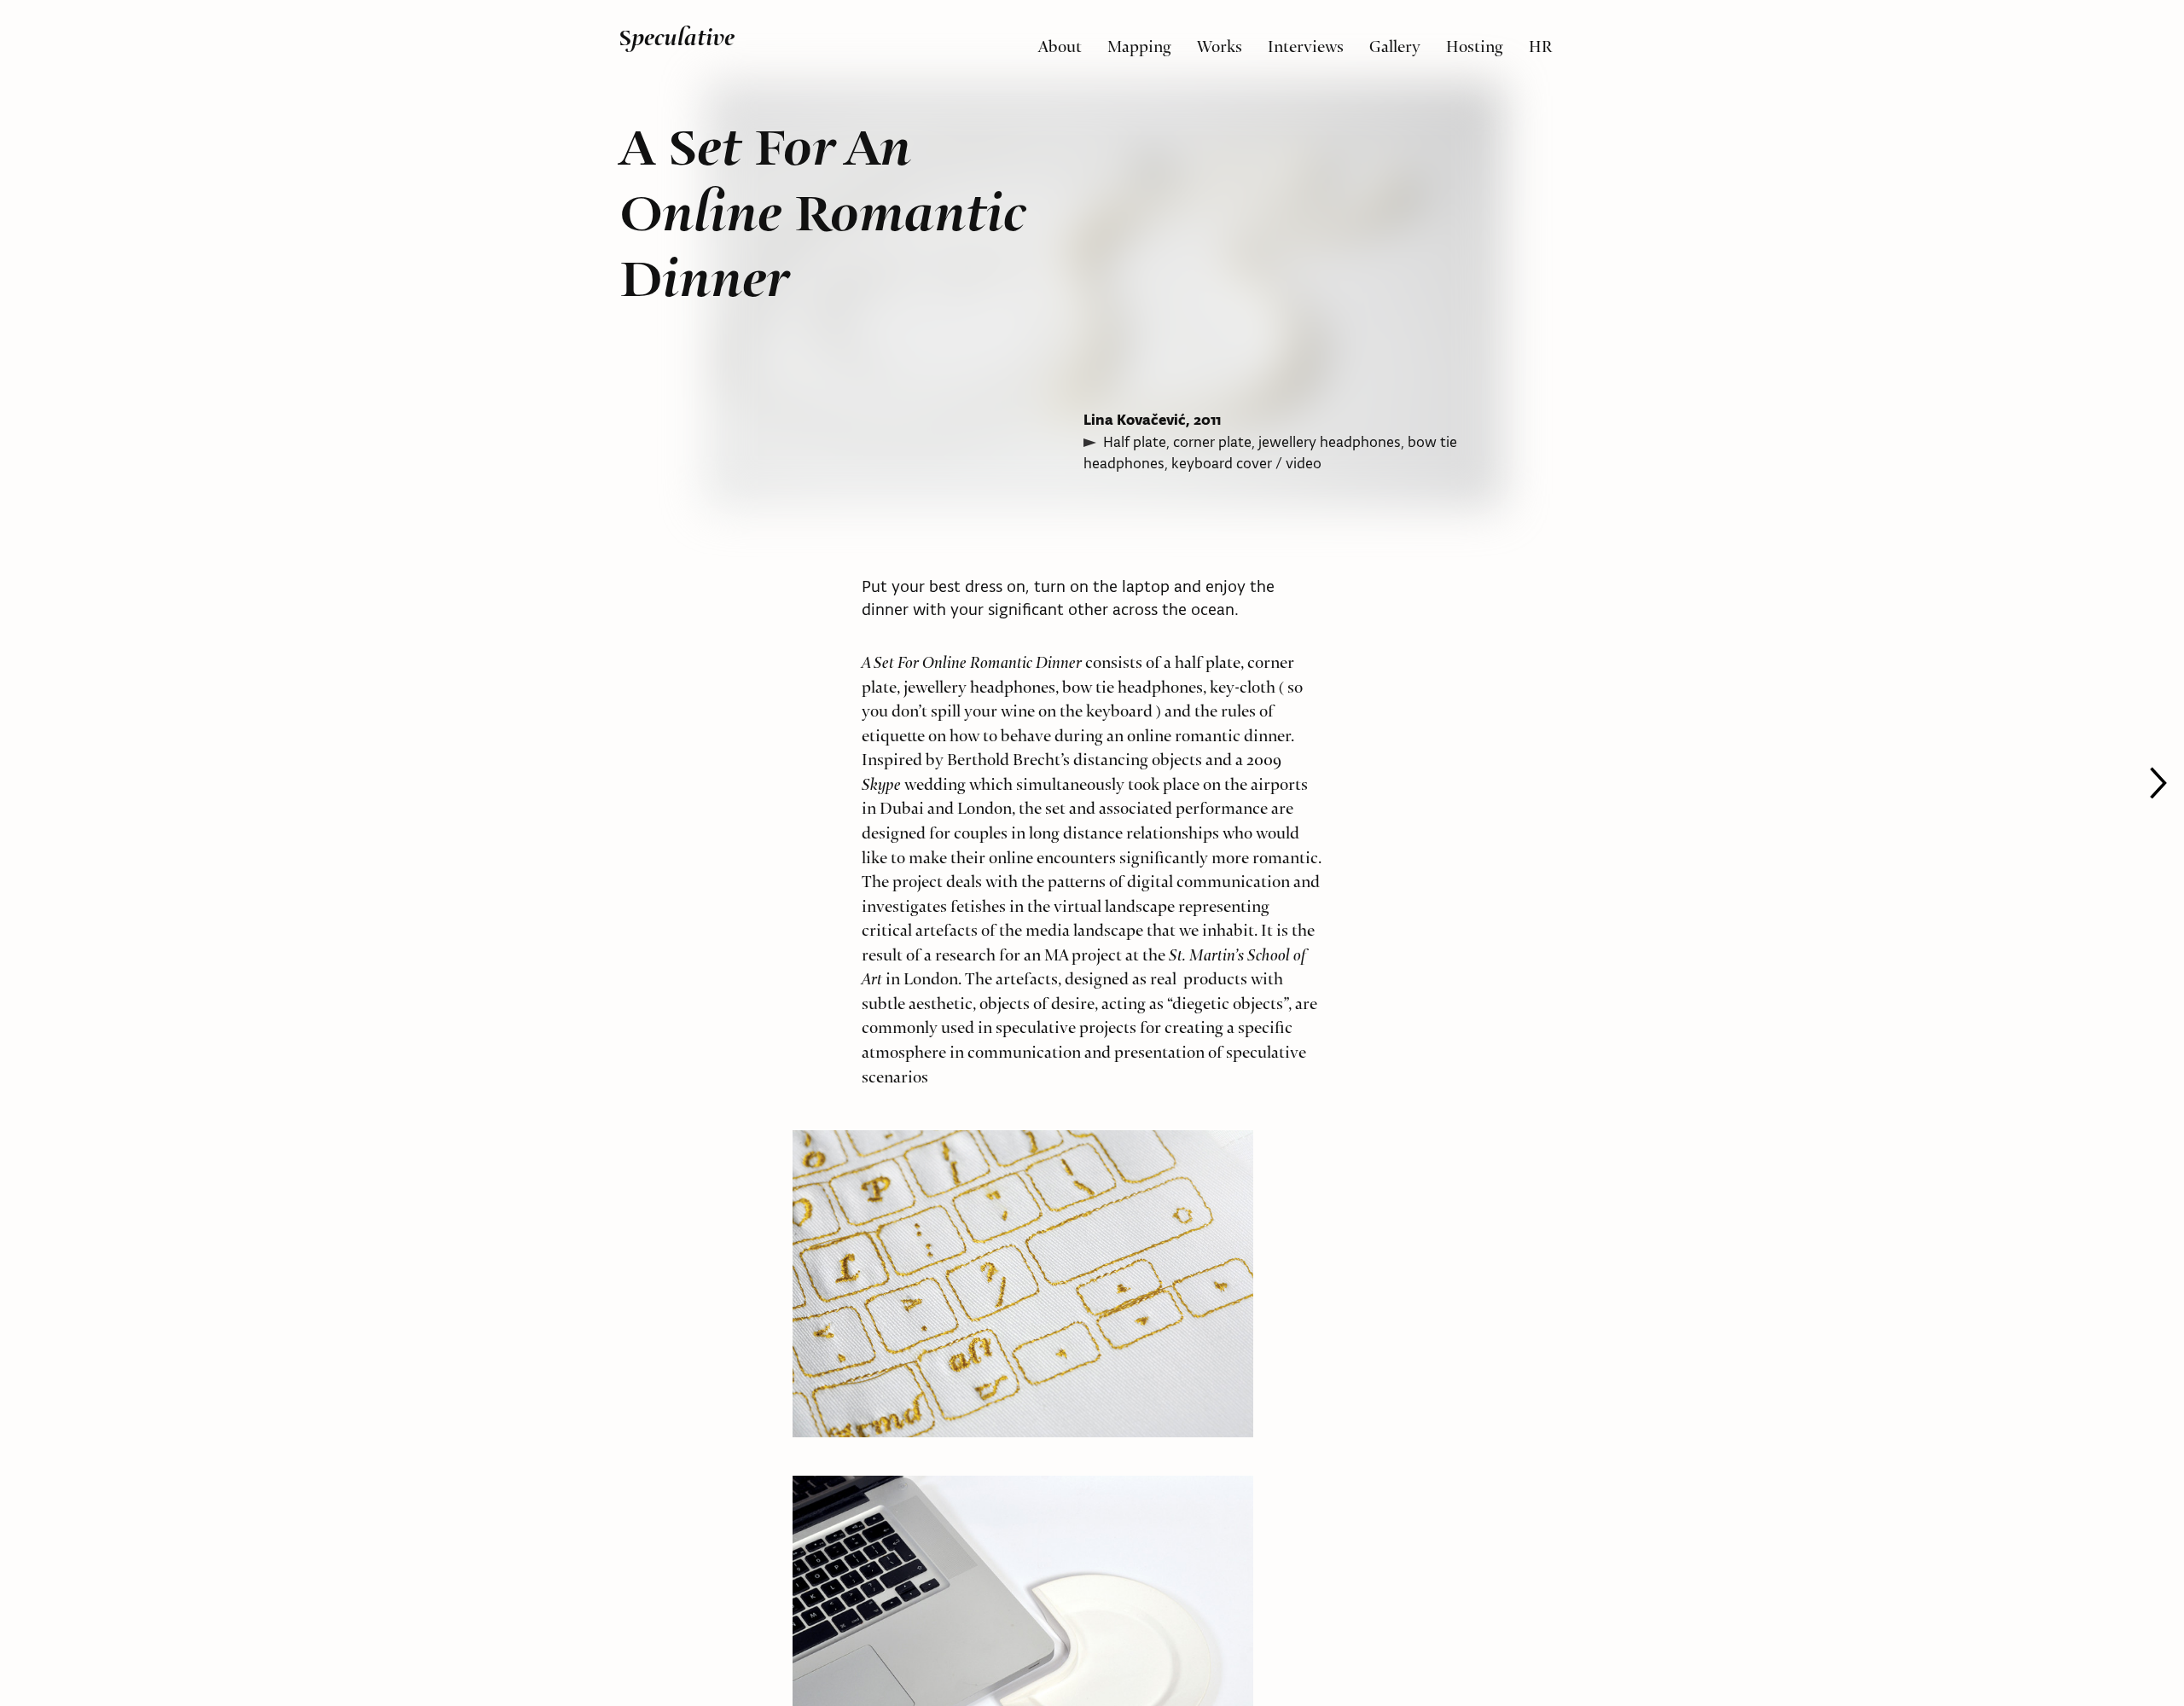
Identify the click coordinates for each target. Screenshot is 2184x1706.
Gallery (1395, 42)
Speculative (677, 38)
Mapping (1139, 42)
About (1060, 42)
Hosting (1475, 42)
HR (1540, 42)
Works (1220, 42)
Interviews (1306, 42)
